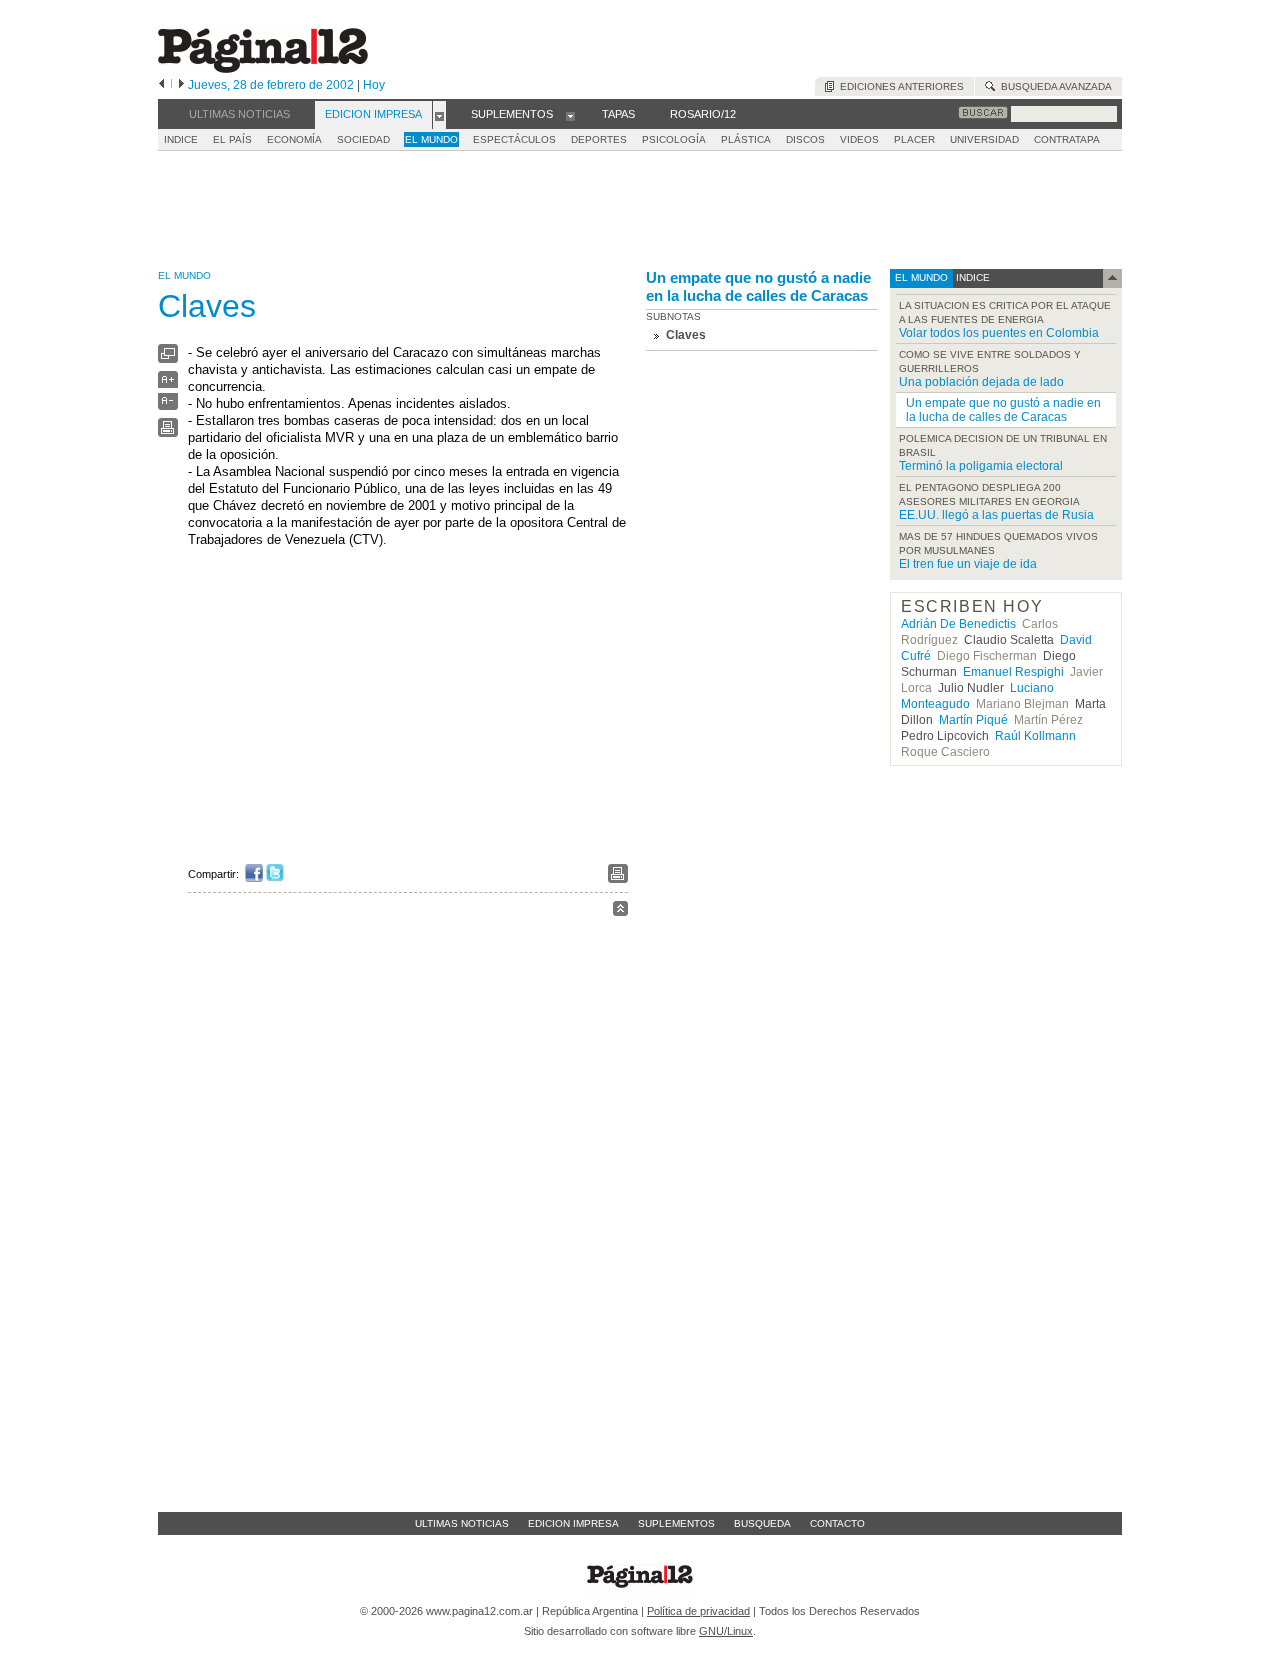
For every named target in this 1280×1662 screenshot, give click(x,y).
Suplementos (676, 1523)
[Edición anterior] (161, 85)
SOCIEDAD (363, 139)
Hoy (374, 85)
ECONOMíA (294, 139)
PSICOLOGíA (674, 139)
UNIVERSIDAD (984, 139)
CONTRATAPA (1067, 139)
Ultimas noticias (462, 1523)
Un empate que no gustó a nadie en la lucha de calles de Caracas (758, 286)
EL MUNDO (431, 139)
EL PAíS (232, 139)
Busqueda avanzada (1053, 86)
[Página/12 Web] (263, 68)
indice (971, 277)
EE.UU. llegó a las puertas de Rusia (996, 515)
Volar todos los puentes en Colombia (999, 333)
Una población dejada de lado (981, 382)
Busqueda (762, 1523)
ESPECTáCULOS (514, 139)
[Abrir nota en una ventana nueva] (168, 358)
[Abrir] (439, 115)
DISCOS (805, 139)
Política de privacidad (698, 1611)
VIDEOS (859, 139)
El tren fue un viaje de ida (968, 564)
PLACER (914, 139)
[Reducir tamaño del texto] (168, 405)
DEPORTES (599, 139)
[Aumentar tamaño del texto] (168, 384)
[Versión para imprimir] (168, 432)
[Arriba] (620, 911)
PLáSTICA (746, 139)
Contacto (837, 1523)
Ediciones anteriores (899, 86)
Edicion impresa (573, 1523)
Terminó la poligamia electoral (981, 466)
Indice (181, 139)
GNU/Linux (726, 1631)
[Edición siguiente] (181, 85)
